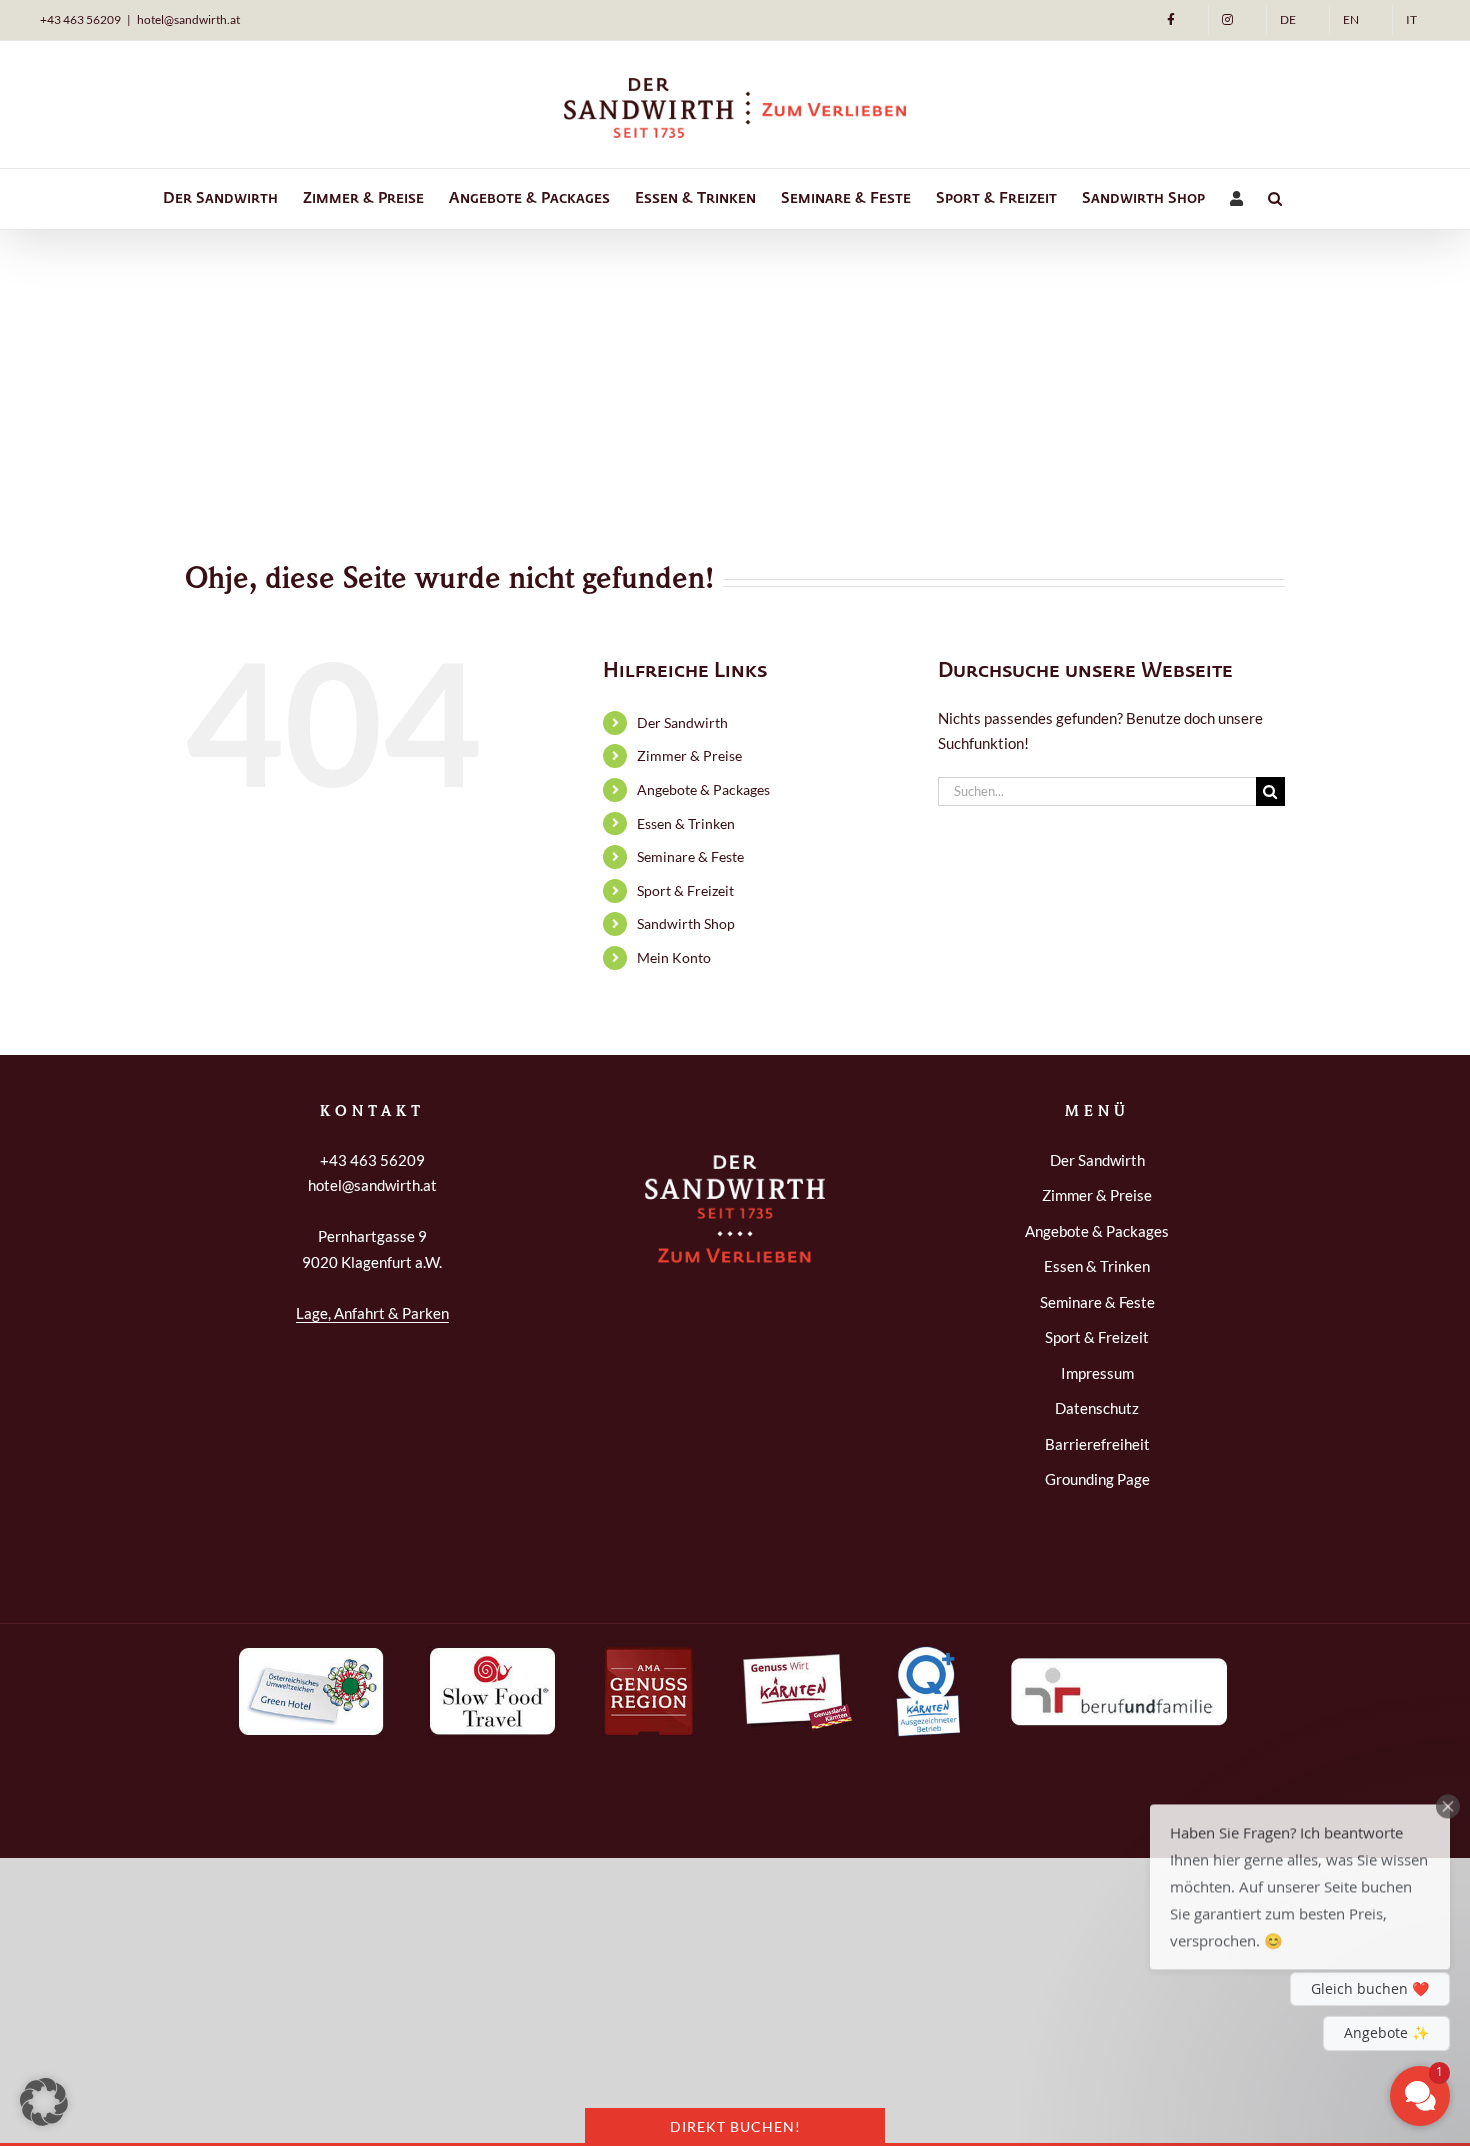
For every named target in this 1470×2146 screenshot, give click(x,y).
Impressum (1097, 1373)
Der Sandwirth (682, 722)
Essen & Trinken (686, 823)
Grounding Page (1097, 1479)
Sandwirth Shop (686, 923)
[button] (1275, 199)
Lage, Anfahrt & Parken (372, 1313)
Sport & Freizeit (685, 890)
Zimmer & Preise (689, 755)
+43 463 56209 (80, 19)
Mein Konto (674, 957)
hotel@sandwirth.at (188, 19)
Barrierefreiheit (1097, 1444)
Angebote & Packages (703, 789)
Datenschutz (1097, 1408)
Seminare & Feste (690, 856)
